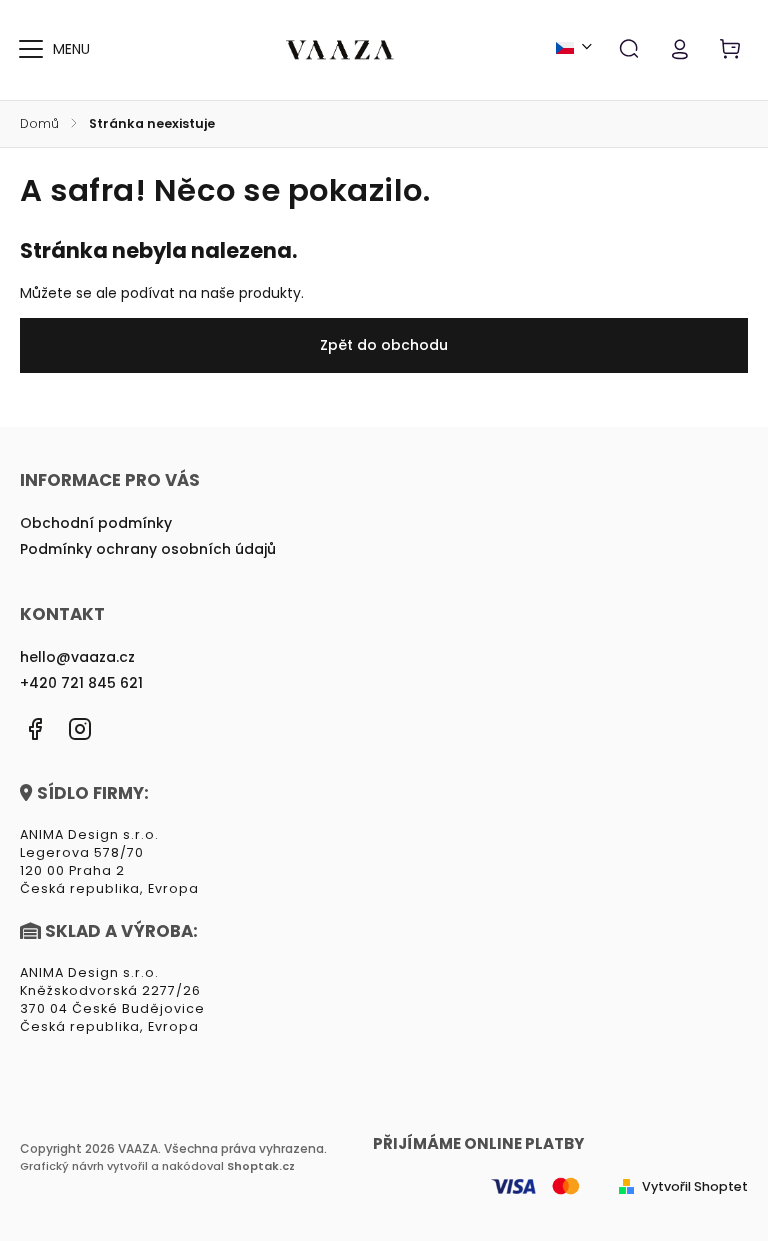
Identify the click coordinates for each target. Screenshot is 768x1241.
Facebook (35, 729)
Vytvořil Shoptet (695, 1186)
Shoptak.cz (261, 1166)
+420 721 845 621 (81, 683)
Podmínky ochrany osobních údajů (148, 549)
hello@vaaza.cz (77, 657)
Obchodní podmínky (96, 523)
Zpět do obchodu (384, 345)
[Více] (31, 49)
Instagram (80, 729)
